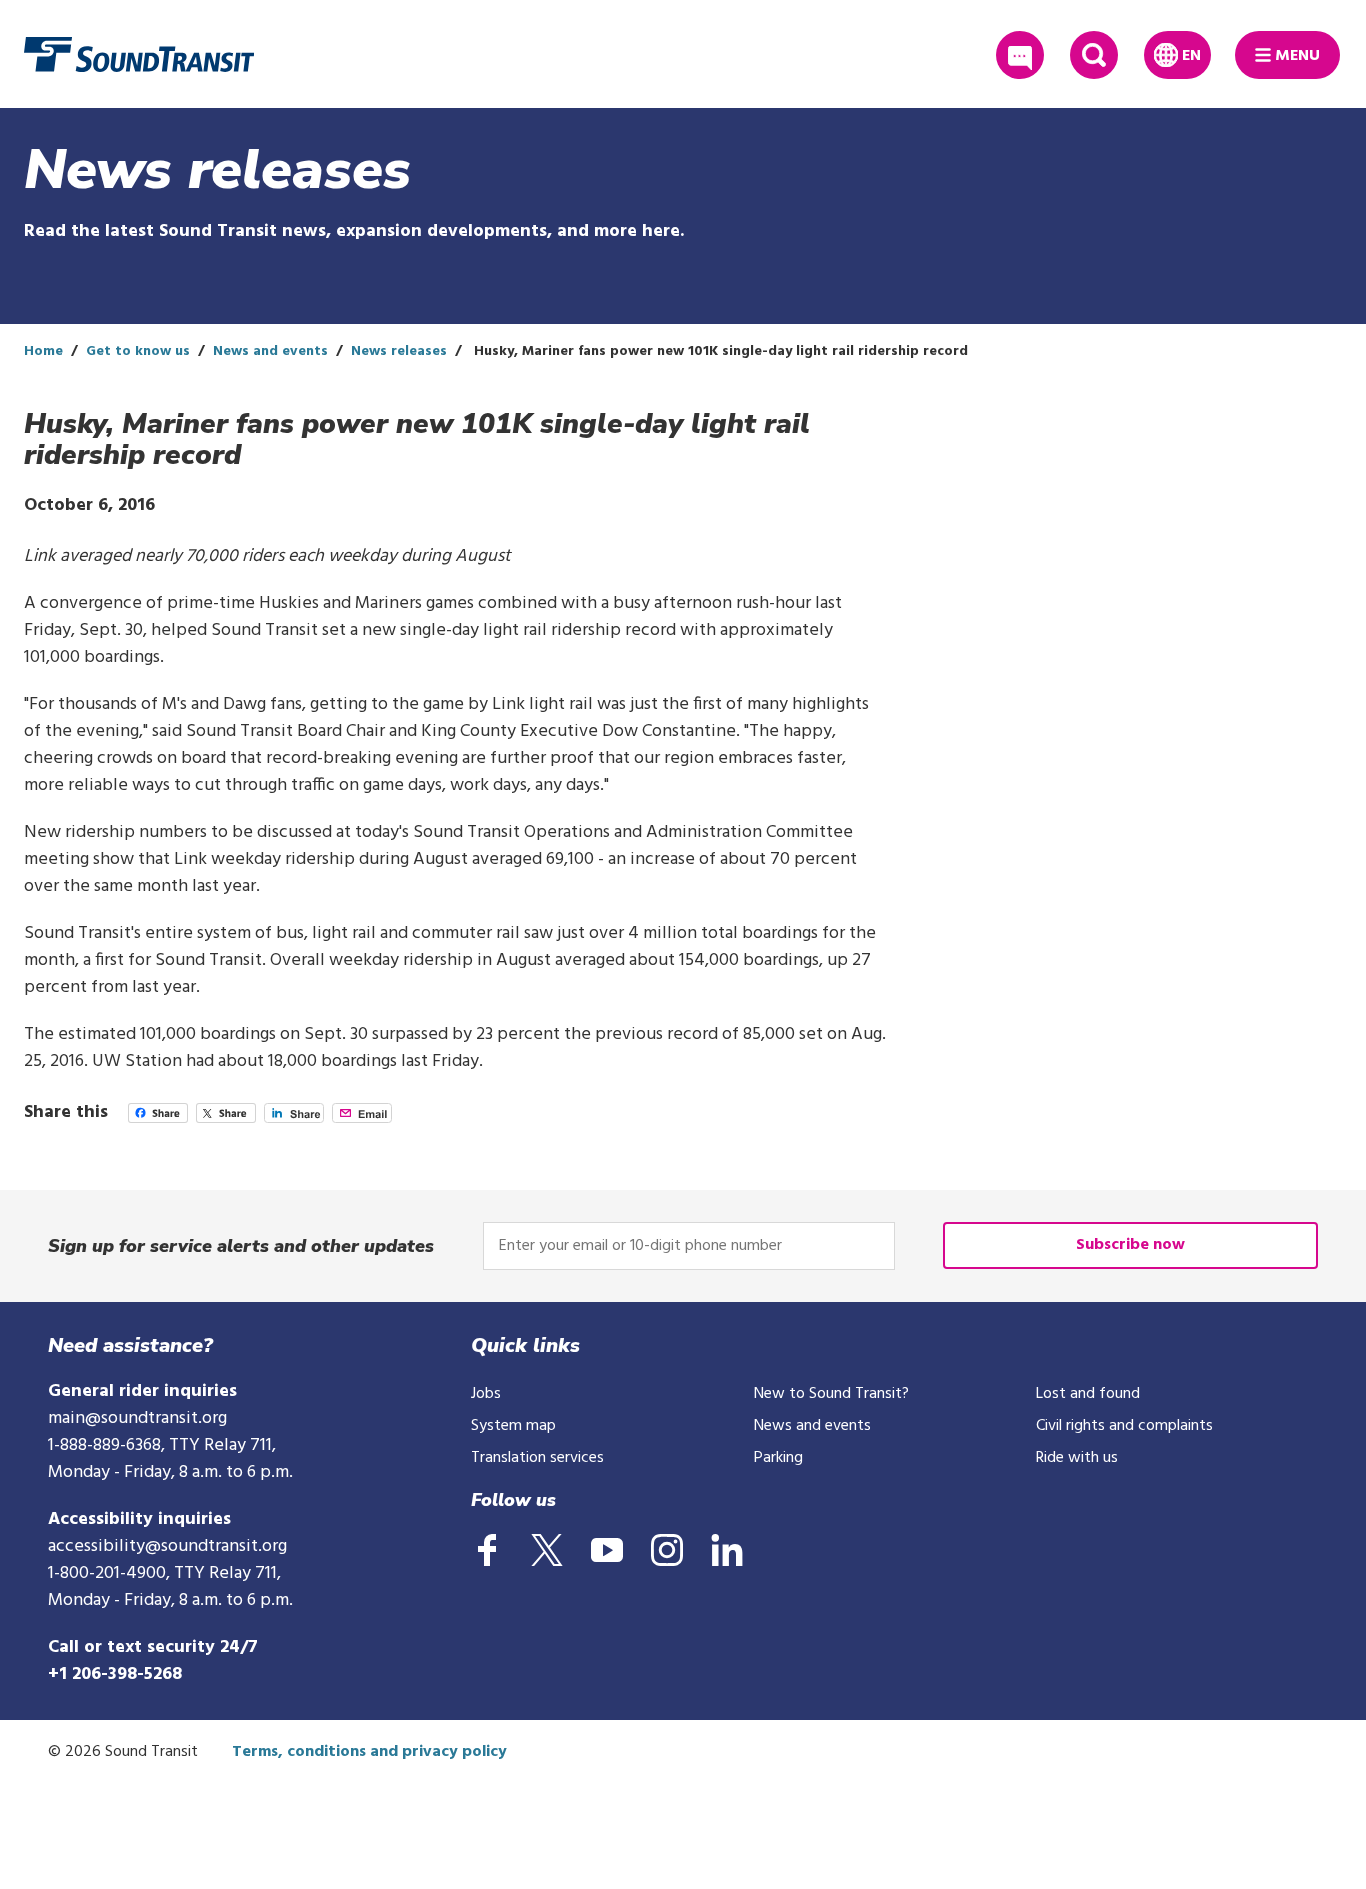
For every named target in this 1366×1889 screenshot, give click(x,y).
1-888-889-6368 (104, 1445)
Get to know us (138, 351)
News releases (399, 351)
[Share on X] (226, 1118)
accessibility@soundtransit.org (167, 1546)
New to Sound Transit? (831, 1394)
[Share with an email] (362, 1118)
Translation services (537, 1458)
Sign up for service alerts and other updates (241, 1246)
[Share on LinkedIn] (294, 1118)
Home (43, 351)
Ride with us (1077, 1458)
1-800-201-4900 (107, 1573)
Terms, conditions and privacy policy (369, 1752)
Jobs (486, 1394)
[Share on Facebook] (158, 1118)
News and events (270, 351)
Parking (778, 1458)
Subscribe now (1130, 1245)
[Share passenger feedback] (1020, 55)
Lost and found (1088, 1394)
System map (513, 1426)
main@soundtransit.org (137, 1418)
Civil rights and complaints (1124, 1426)
